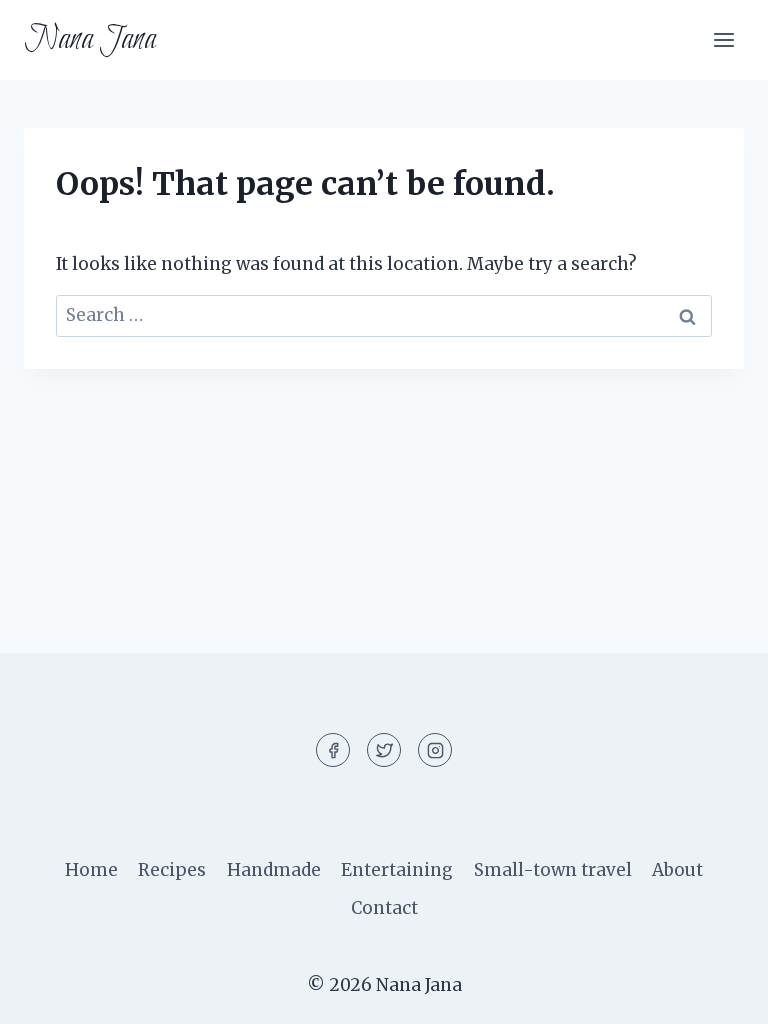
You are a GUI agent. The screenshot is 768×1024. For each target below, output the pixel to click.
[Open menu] (723, 39)
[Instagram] (435, 750)
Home (91, 870)
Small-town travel (553, 870)
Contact (384, 908)
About (677, 870)
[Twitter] (384, 750)
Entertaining (397, 870)
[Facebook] (333, 750)
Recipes (172, 870)
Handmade (274, 870)
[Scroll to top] (717, 993)
